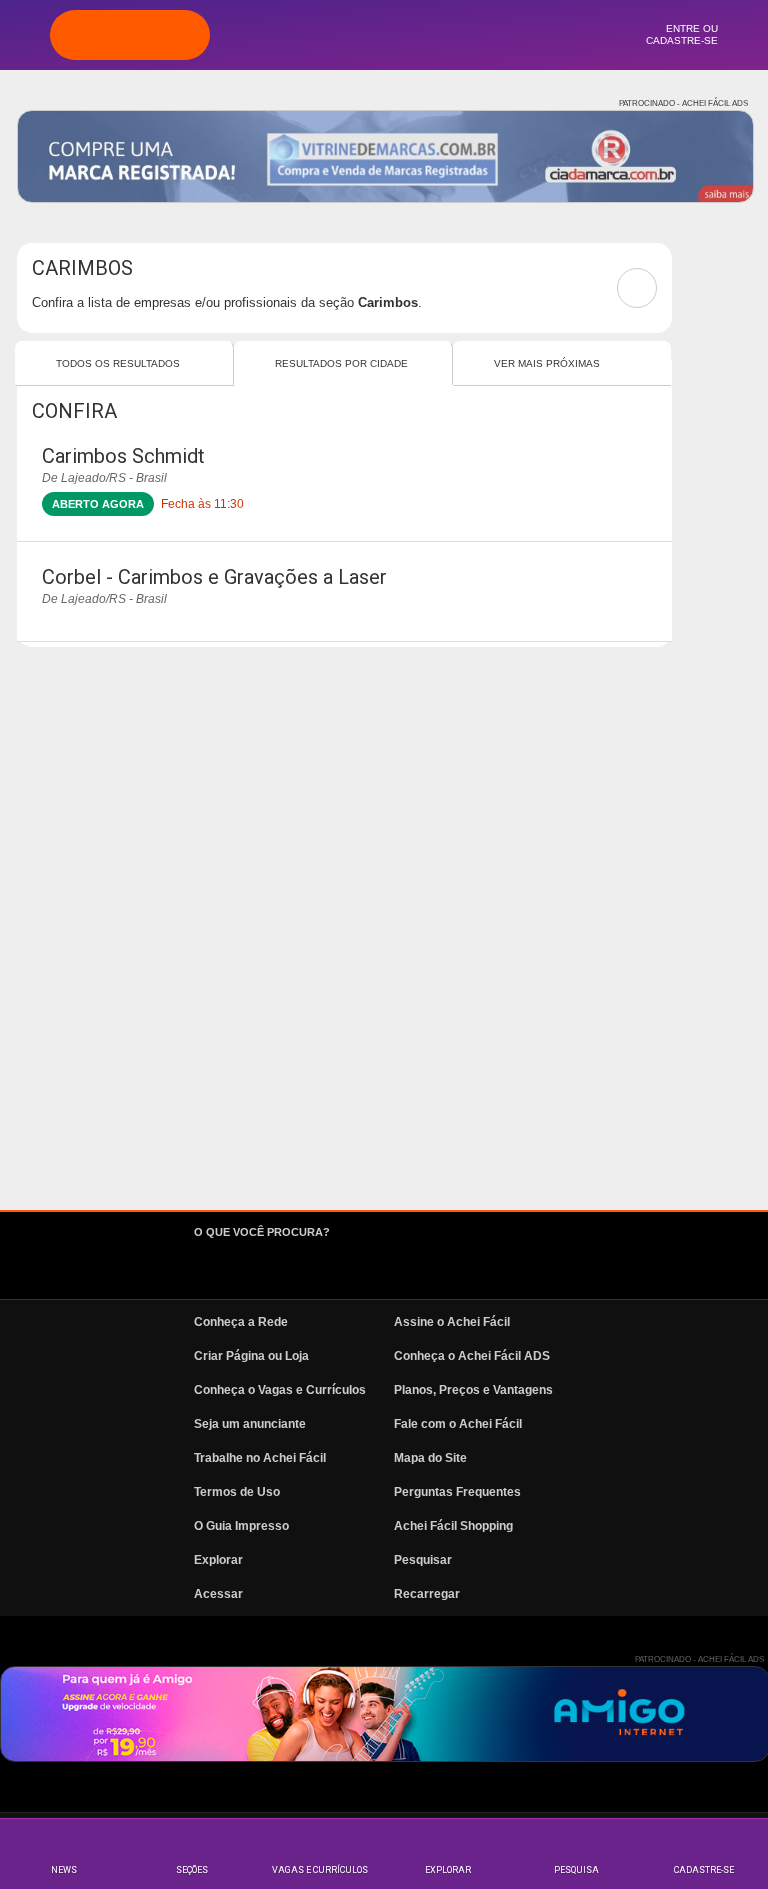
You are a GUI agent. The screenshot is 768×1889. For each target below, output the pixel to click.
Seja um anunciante (250, 1424)
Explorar (448, 1870)
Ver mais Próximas (547, 363)
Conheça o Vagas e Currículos (280, 1390)
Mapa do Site (430, 1458)
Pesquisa (576, 1870)
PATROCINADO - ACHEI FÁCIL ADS (683, 103)
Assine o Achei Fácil (452, 1322)
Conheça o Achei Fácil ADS (472, 1356)
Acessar (218, 1594)
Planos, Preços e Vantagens (473, 1390)
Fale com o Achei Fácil (458, 1424)
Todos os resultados (118, 363)
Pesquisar (423, 1560)
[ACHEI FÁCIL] (130, 35)
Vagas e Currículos (320, 1870)
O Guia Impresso (241, 1526)
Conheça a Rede (241, 1322)
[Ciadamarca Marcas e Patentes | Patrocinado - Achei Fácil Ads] (385, 156)
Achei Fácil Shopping (453, 1526)
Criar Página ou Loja (251, 1356)
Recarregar (427, 1594)
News (64, 1870)
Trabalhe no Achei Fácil (260, 1458)
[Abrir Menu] (25, 34)
